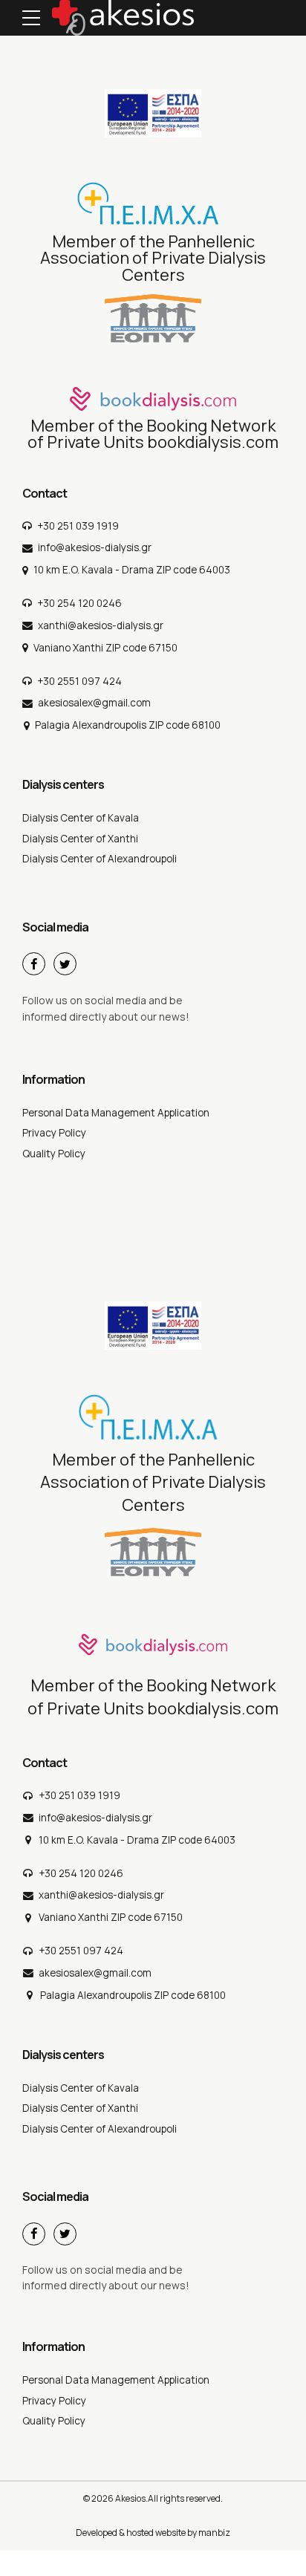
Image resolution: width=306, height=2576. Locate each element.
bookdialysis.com (213, 442)
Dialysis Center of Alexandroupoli (100, 859)
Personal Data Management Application (116, 1113)
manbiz (214, 2533)
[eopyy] (153, 318)
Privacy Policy (54, 1133)
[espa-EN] (153, 113)
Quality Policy (54, 1154)
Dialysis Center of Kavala (81, 818)
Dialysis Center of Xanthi (80, 839)
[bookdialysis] (153, 399)
